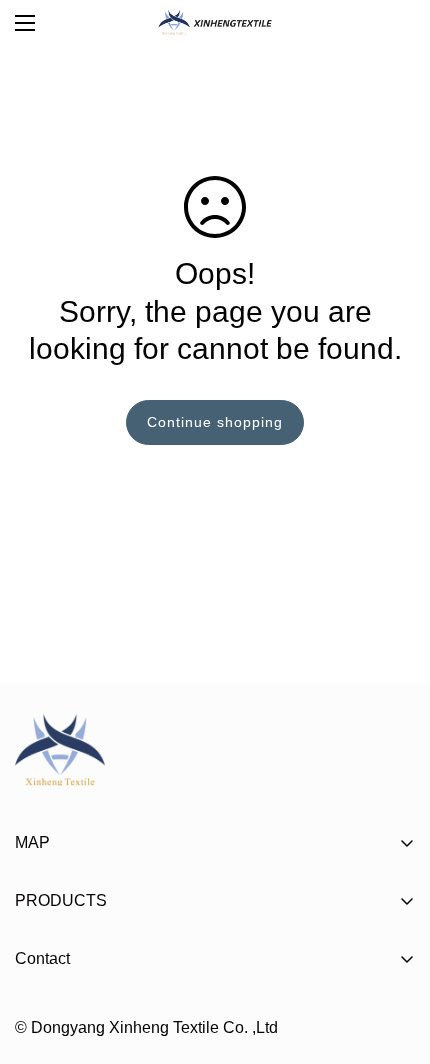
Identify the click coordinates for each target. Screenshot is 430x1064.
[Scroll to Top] (394, 958)
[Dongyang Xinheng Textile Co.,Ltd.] (215, 22)
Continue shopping (215, 422)
